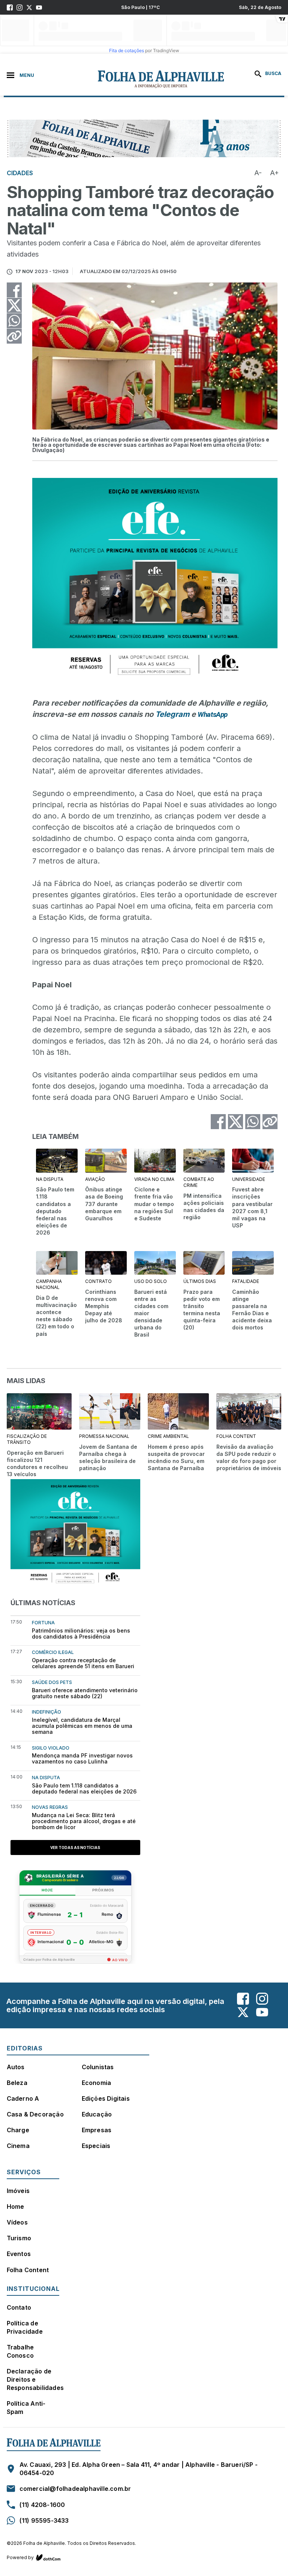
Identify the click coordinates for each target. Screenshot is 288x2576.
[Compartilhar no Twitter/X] (14, 305)
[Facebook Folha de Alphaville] (10, 8)
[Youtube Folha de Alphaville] (39, 8)
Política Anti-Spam (26, 2408)
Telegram (172, 714)
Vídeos (17, 2222)
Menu (27, 75)
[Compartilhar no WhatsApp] (14, 321)
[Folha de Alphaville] (120, 79)
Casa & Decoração (35, 2114)
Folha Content (28, 2270)
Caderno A (23, 2098)
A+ (274, 173)
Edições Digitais (106, 2098)
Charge (18, 2130)
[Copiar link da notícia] (14, 336)
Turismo (19, 2238)
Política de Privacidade (25, 2327)
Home (16, 2206)
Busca (273, 73)
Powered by (20, 2557)
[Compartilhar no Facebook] (14, 290)
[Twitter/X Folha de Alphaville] (29, 8)
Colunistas (98, 2067)
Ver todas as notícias (75, 1848)
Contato (19, 2307)
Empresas (97, 2130)
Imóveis (18, 2191)
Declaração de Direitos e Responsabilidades (35, 2379)
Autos (16, 2067)
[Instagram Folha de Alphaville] (19, 8)
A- (258, 173)
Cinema (18, 2146)
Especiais (96, 2146)
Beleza (17, 2083)
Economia (97, 2083)
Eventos (19, 2254)
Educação (97, 2114)
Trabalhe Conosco (20, 2351)
